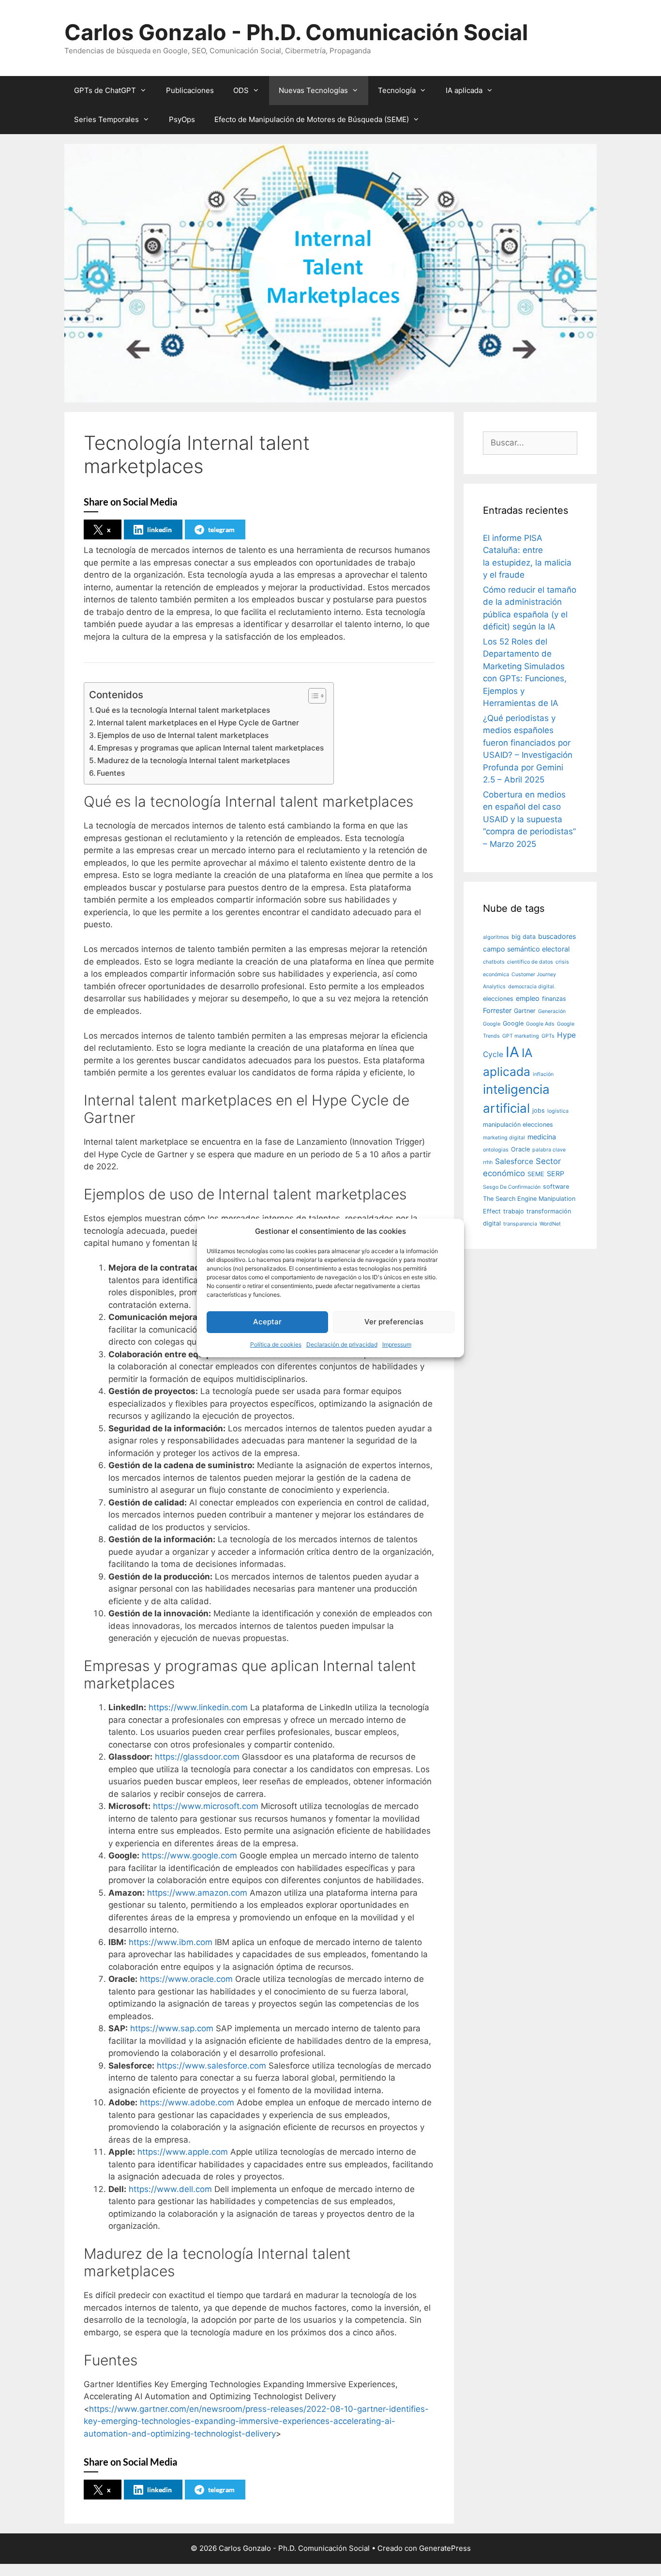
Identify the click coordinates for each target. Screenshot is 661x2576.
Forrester (497, 1010)
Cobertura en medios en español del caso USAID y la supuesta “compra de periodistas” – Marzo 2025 (529, 819)
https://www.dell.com (170, 2189)
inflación (543, 1074)
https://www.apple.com (183, 2152)
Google (513, 1023)
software (556, 1187)
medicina (542, 1137)
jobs (539, 1111)
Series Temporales (106, 119)
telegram (221, 529)
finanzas (554, 999)
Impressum (397, 1344)
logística (558, 1111)
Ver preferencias (394, 1322)
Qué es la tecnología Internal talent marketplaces (183, 710)
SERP (556, 1173)
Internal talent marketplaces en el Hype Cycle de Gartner (198, 723)
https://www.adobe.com (187, 2102)
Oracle (520, 1149)
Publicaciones (190, 90)
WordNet (550, 1224)
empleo (528, 998)
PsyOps (182, 119)
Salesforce (514, 1161)
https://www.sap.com (172, 2028)
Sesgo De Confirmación (512, 1187)
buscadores (557, 936)
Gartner (525, 1011)
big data (524, 937)
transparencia (520, 1224)
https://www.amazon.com (197, 1893)
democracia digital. (532, 987)
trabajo (514, 1211)
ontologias (496, 1150)
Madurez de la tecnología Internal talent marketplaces (194, 760)
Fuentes (111, 773)
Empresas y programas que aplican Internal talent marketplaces (210, 748)
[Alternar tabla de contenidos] (312, 696)
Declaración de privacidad (342, 1344)
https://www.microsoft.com (206, 1806)
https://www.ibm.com (171, 1942)
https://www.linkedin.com (198, 1707)
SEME (536, 1174)
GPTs (548, 1036)
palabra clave (549, 1150)
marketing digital (504, 1138)
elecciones (498, 999)
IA (512, 1052)
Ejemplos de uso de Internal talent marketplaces (183, 735)
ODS (241, 90)
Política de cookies (276, 1344)
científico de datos (530, 962)
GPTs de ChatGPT (105, 90)
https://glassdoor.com (197, 1757)
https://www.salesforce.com (211, 2066)
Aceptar (267, 1322)
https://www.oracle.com (186, 1979)
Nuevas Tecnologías (313, 90)
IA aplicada (464, 90)
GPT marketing (521, 1036)
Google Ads (540, 1024)
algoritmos (496, 937)
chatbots (494, 962)
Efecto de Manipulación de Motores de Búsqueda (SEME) (312, 119)
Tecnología (397, 90)
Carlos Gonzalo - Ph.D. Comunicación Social (296, 32)
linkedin (159, 529)
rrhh (488, 1162)
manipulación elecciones (518, 1125)
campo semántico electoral (526, 949)
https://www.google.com (189, 1855)
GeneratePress (445, 2548)
